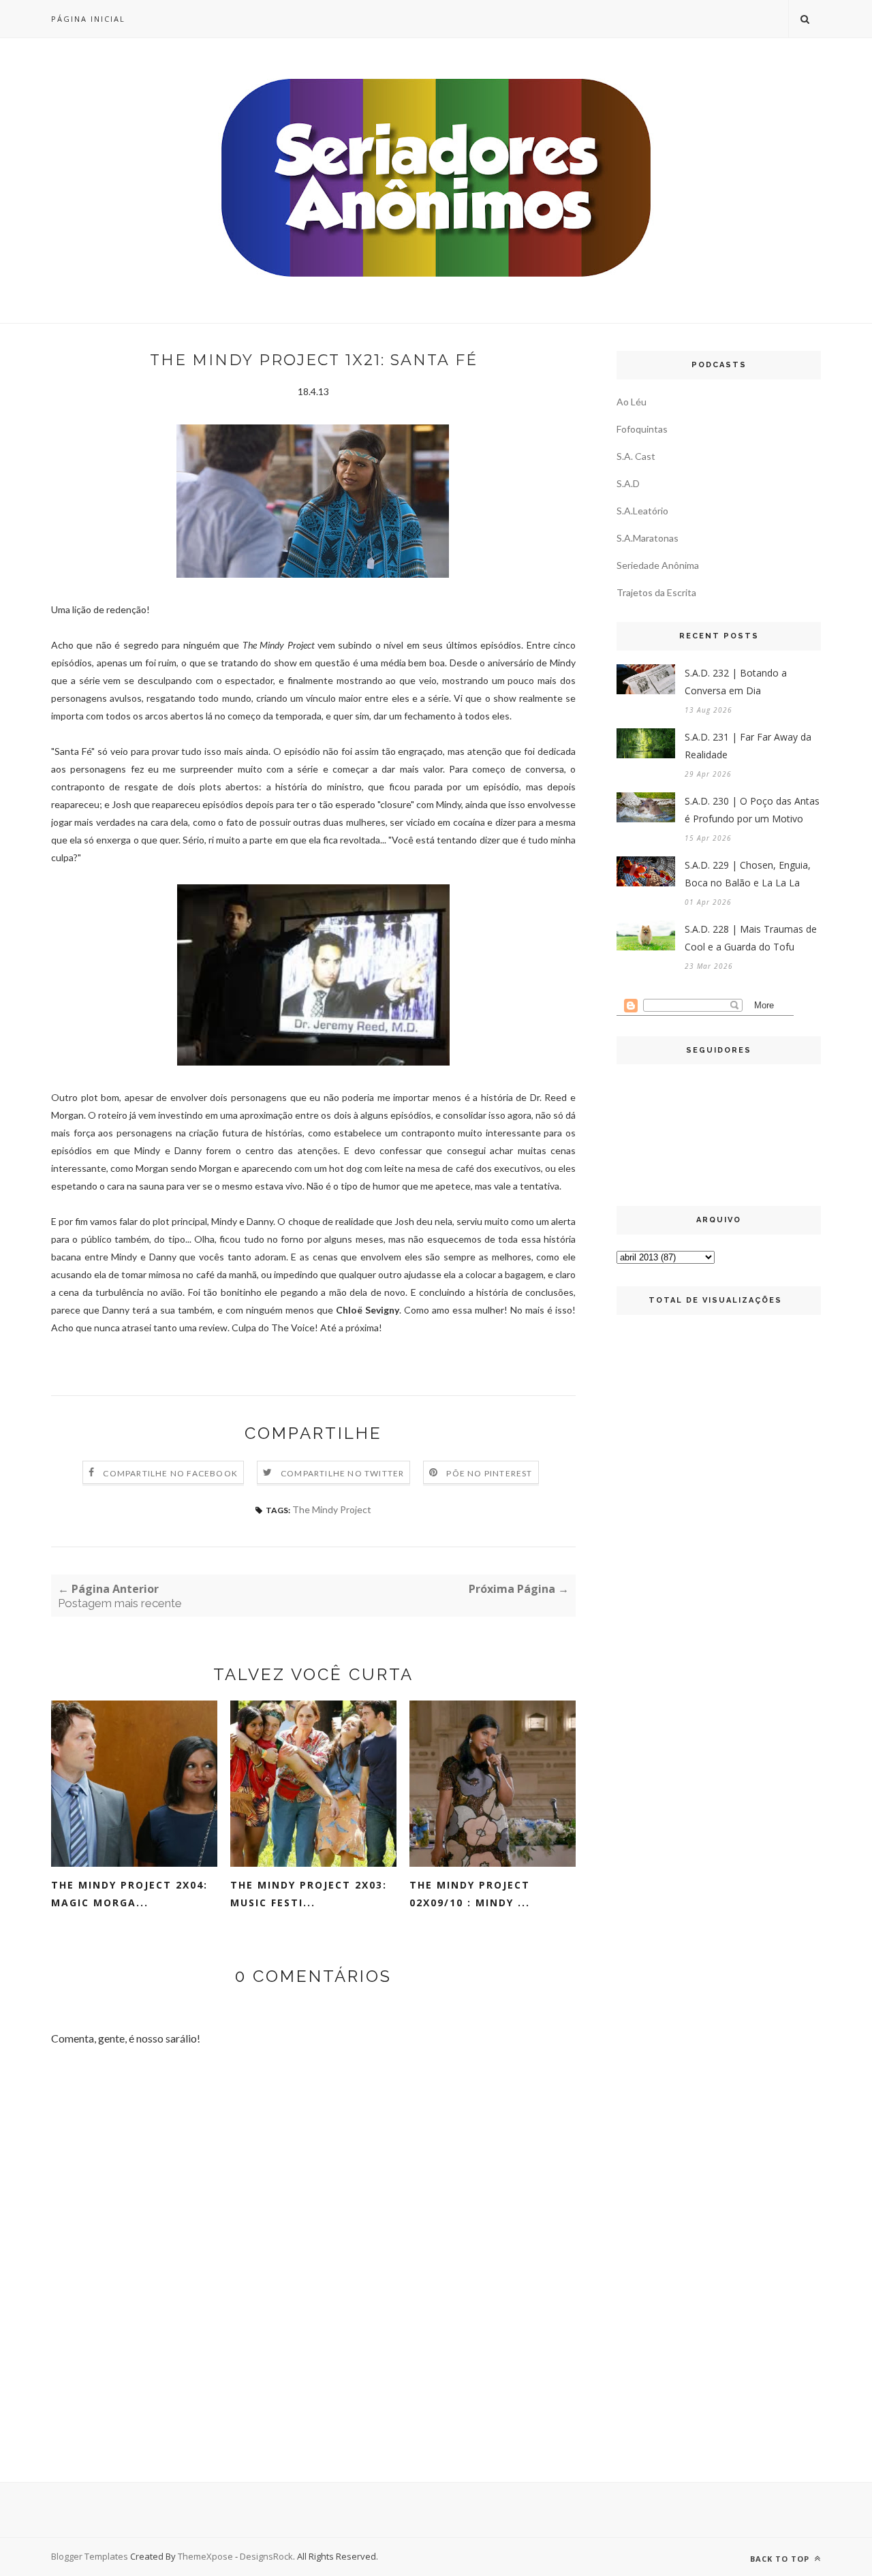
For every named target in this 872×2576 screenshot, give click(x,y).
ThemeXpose (205, 2556)
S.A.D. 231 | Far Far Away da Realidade (748, 746)
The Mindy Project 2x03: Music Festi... (309, 1894)
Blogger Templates (90, 2556)
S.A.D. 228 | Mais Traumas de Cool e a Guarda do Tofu (751, 938)
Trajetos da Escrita (656, 592)
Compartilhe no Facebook (170, 1473)
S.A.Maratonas (648, 538)
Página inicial (88, 19)
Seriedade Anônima (658, 565)
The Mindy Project (332, 1509)
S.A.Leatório (642, 511)
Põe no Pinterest (489, 1473)
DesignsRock (266, 2556)
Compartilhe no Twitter (342, 1473)
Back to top (781, 2559)
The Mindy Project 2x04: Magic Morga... (129, 1894)
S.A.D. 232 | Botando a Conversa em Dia (736, 682)
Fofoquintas (642, 429)
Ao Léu (632, 402)
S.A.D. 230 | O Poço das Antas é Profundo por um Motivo (752, 810)
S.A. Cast (636, 456)
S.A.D (628, 483)
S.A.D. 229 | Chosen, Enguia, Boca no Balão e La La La (748, 874)
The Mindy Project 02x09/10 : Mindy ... (470, 1894)
